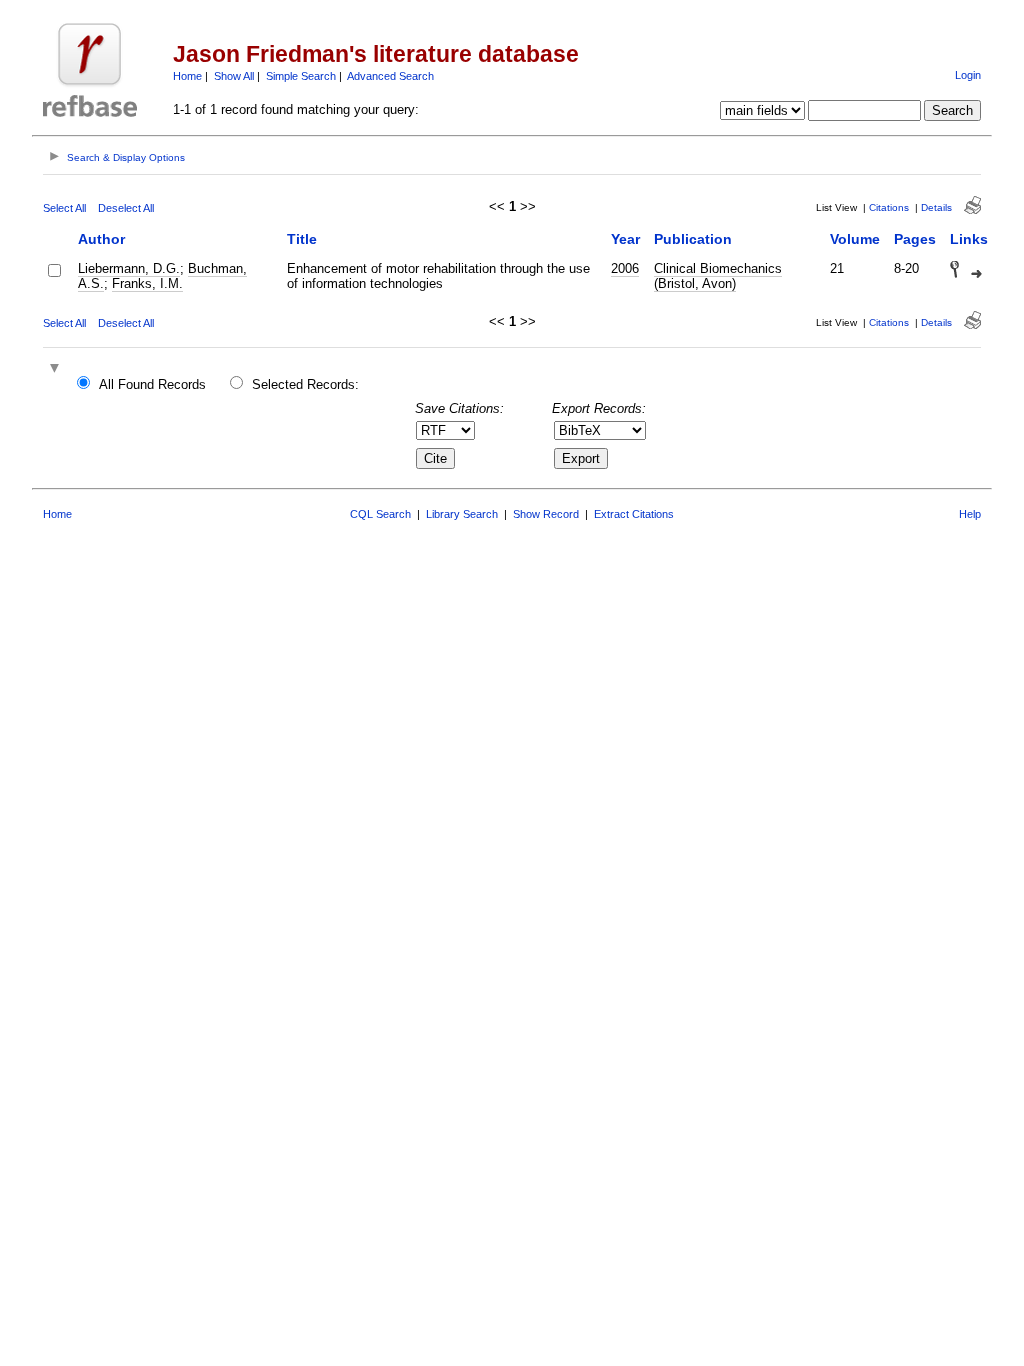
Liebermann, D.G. (129, 268)
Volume (855, 239)
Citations (889, 207)
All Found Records (152, 384)
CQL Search (380, 514)
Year (625, 239)
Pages (915, 239)
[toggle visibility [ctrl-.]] (57, 369)
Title (302, 239)
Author (101, 239)
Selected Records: (305, 384)
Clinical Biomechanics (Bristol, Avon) (718, 276)
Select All (64, 208)
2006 (625, 268)
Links (969, 239)
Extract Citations (634, 514)
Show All (234, 76)
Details (936, 207)
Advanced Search (390, 76)
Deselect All (126, 208)
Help (970, 514)
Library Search (462, 514)
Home (187, 76)
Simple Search (301, 76)
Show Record (546, 514)
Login (968, 75)
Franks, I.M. (147, 283)
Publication (693, 239)
